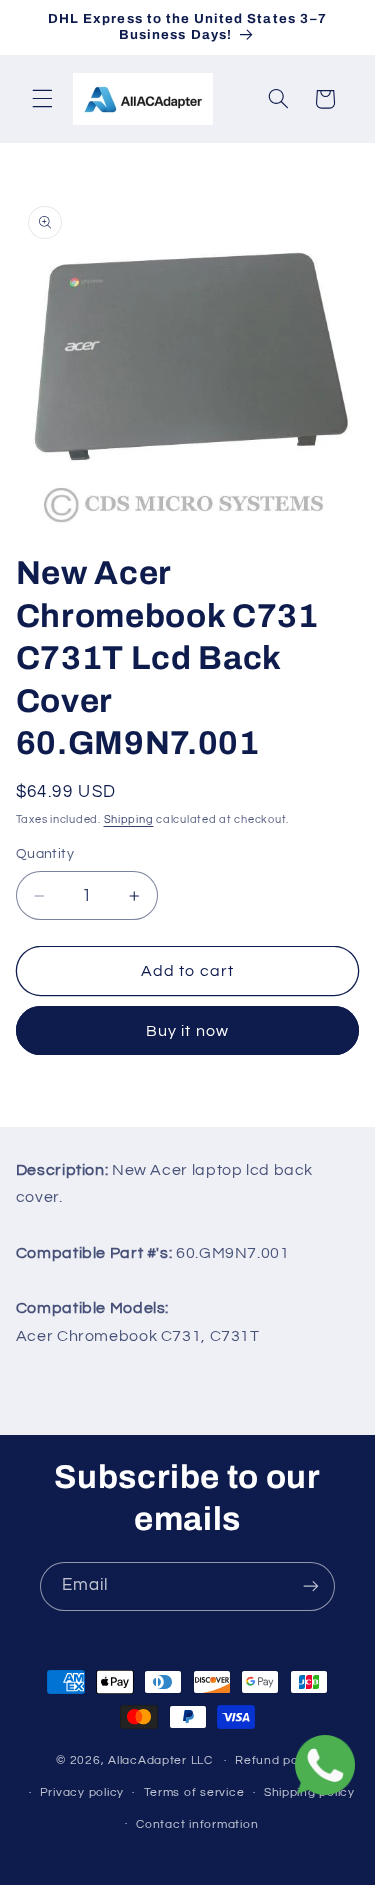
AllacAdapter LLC (160, 1760)
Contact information (197, 1824)
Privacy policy (82, 1792)
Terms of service (194, 1792)
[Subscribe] (311, 1586)
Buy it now (187, 1031)
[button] (42, 99)
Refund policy (277, 1760)
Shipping (129, 819)
